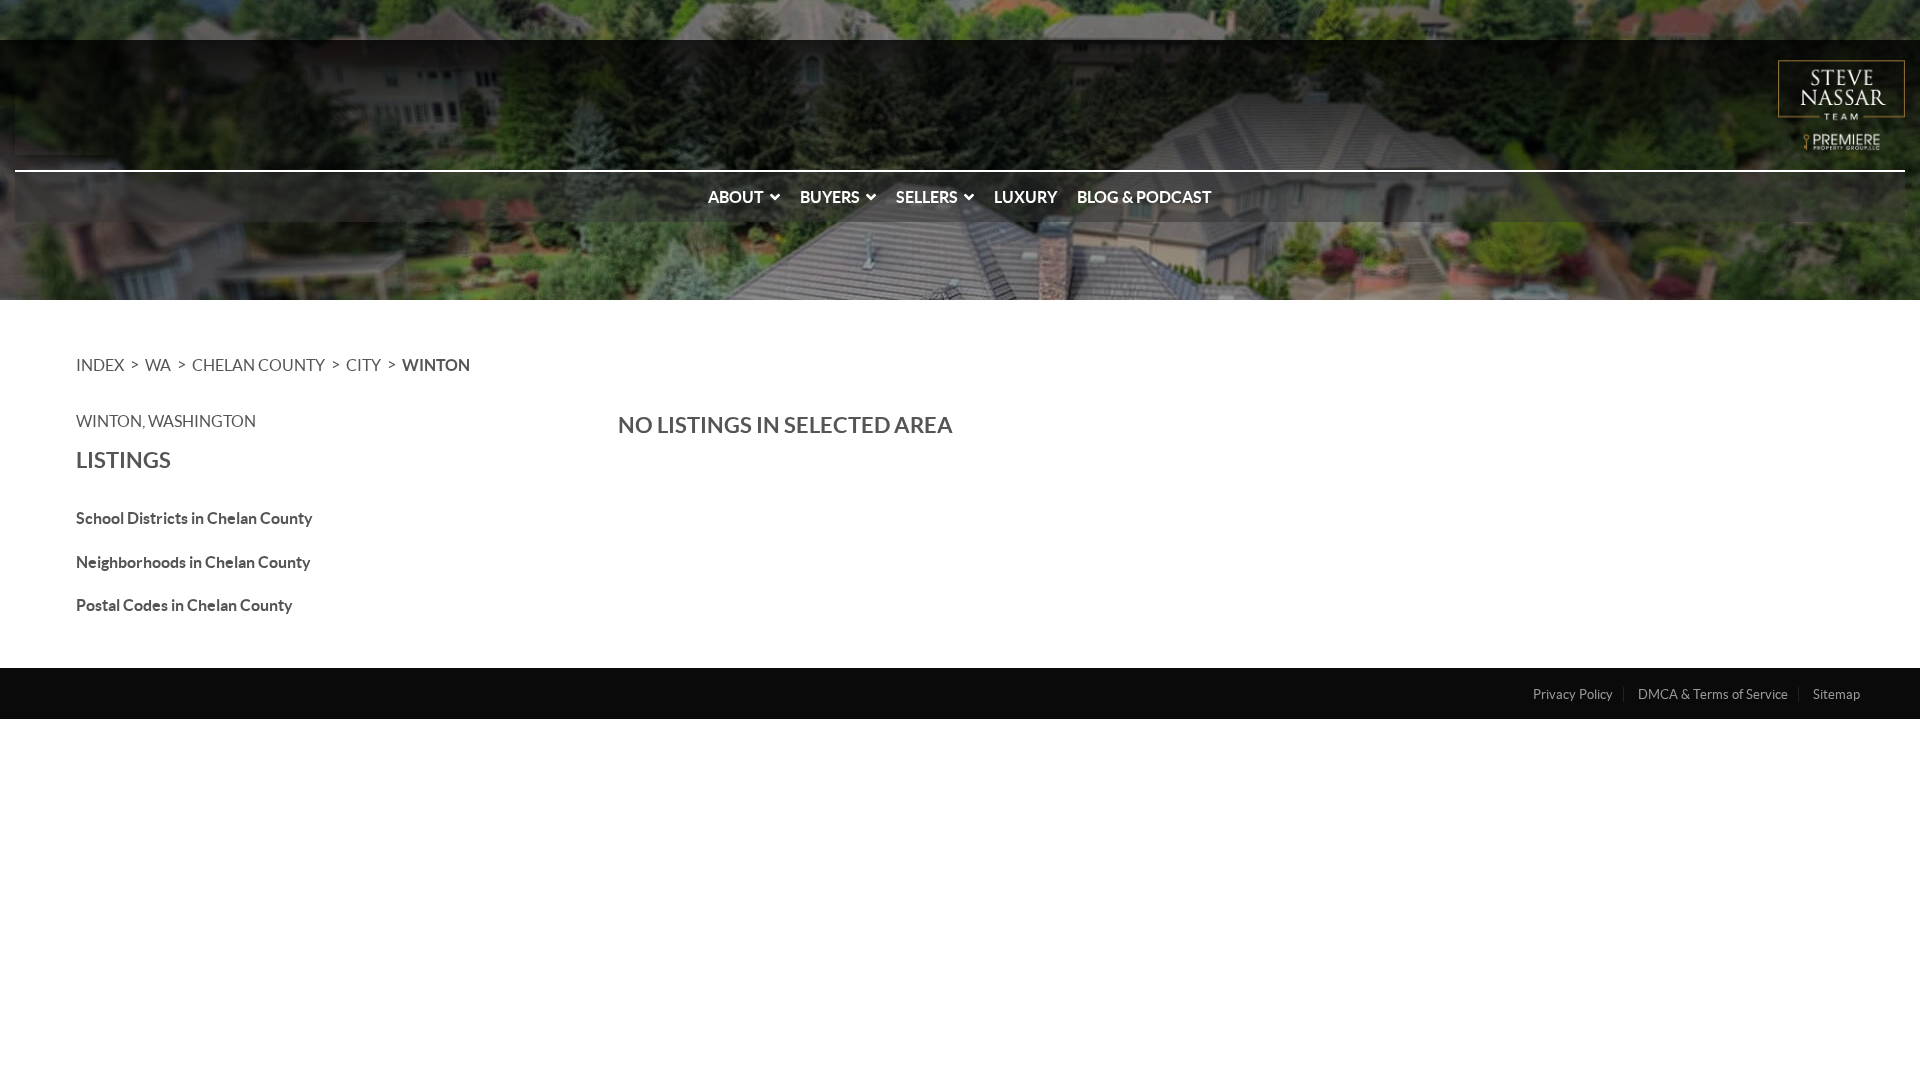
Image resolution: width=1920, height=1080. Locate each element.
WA (158, 365)
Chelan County (258, 365)
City (363, 365)
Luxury (1025, 197)
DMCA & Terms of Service (1713, 694)
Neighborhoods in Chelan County (193, 562)
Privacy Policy (1573, 694)
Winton (436, 365)
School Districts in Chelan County (194, 518)
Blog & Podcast (1144, 197)
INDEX (100, 365)
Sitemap (1836, 694)
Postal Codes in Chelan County (184, 605)
